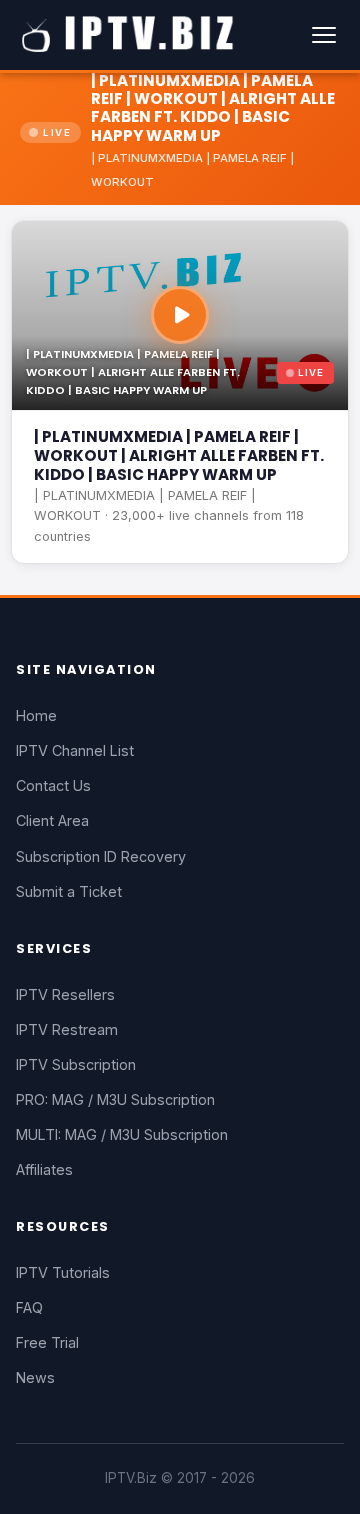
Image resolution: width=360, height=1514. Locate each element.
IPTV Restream (67, 1029)
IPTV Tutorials (63, 1272)
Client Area (52, 820)
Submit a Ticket (69, 891)
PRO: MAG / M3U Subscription (115, 1099)
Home (36, 715)
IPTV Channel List (75, 750)
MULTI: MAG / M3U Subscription (122, 1134)
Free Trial (47, 1342)
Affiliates (44, 1169)
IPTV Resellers (65, 994)
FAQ (29, 1307)
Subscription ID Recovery (101, 856)
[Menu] (324, 35)
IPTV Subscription (76, 1064)
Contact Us (53, 785)
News (35, 1377)
